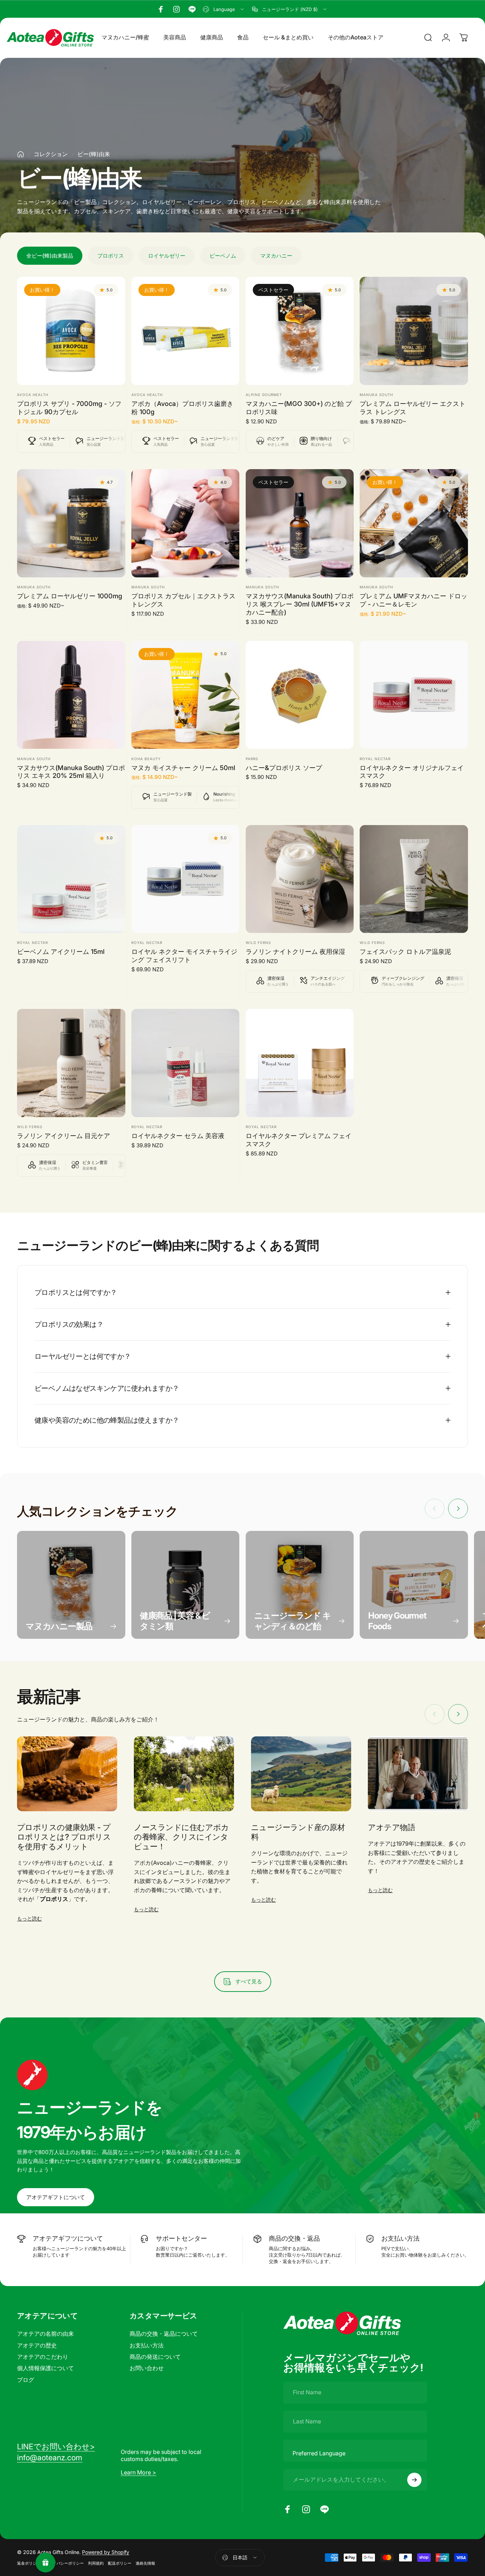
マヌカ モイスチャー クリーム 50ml (183, 768)
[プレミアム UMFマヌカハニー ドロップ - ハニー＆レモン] (414, 523)
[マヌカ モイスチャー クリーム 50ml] (186, 695)
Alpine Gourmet (264, 395)
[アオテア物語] (418, 1774)
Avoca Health (33, 395)
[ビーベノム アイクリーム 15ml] (71, 879)
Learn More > (138, 2472)
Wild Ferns (258, 943)
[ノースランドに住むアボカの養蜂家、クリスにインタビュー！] (184, 1774)
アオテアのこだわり (43, 2357)
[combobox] (224, 9)
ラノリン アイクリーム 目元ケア (64, 1136)
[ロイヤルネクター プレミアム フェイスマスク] (300, 1063)
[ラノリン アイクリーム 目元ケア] (71, 1063)
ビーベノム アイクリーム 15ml (61, 951)
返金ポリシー (29, 2563)
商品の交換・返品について (164, 2334)
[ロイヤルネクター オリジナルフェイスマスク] (414, 695)
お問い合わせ (147, 2368)
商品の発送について (155, 2357)
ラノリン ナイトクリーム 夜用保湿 (295, 951)
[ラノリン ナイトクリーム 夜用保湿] (300, 879)
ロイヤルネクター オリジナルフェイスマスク (412, 772)
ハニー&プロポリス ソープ (284, 768)
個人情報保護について (45, 2368)
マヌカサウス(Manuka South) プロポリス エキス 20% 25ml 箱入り (71, 772)
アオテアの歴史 (37, 2345)
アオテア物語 (391, 1827)
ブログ (26, 2380)
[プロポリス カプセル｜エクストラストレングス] (186, 523)
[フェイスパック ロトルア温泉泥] (414, 879)
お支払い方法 (147, 2345)
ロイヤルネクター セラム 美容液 (178, 1136)
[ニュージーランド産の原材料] (301, 1774)
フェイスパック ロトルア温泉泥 (405, 951)
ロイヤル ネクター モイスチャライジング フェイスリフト (184, 955)
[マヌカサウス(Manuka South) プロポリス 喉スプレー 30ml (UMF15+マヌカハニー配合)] (300, 523)
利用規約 (96, 2563)
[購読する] (414, 2480)
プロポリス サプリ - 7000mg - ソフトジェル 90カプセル (69, 408)
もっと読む (29, 1918)
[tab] (50, 256)
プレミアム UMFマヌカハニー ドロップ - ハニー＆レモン (413, 600)
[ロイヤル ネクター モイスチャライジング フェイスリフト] (186, 879)
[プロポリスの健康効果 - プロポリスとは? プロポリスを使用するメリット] (67, 1774)
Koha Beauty (146, 759)
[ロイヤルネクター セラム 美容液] (186, 1063)
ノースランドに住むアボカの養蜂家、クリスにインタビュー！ (181, 1837)
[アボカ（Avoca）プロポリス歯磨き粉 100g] (186, 331)
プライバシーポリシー (64, 2563)
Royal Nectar (375, 759)
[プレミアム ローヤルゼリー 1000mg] (71, 523)
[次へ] (458, 1509)
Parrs (252, 759)
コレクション (51, 154)
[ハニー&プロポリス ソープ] (300, 695)
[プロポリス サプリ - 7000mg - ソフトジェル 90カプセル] (71, 331)
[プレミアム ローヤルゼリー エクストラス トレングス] (414, 331)
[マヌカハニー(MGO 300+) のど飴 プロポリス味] (300, 331)
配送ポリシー (120, 2563)
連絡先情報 (145, 2563)
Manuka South (376, 395)
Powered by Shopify (106, 2552)
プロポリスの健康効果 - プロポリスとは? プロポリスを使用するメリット (64, 1837)
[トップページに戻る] (21, 154)
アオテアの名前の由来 (45, 2334)
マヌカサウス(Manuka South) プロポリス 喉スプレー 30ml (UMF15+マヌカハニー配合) (300, 604)
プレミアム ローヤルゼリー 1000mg (70, 596)
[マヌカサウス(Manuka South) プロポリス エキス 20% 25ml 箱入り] (71, 695)
